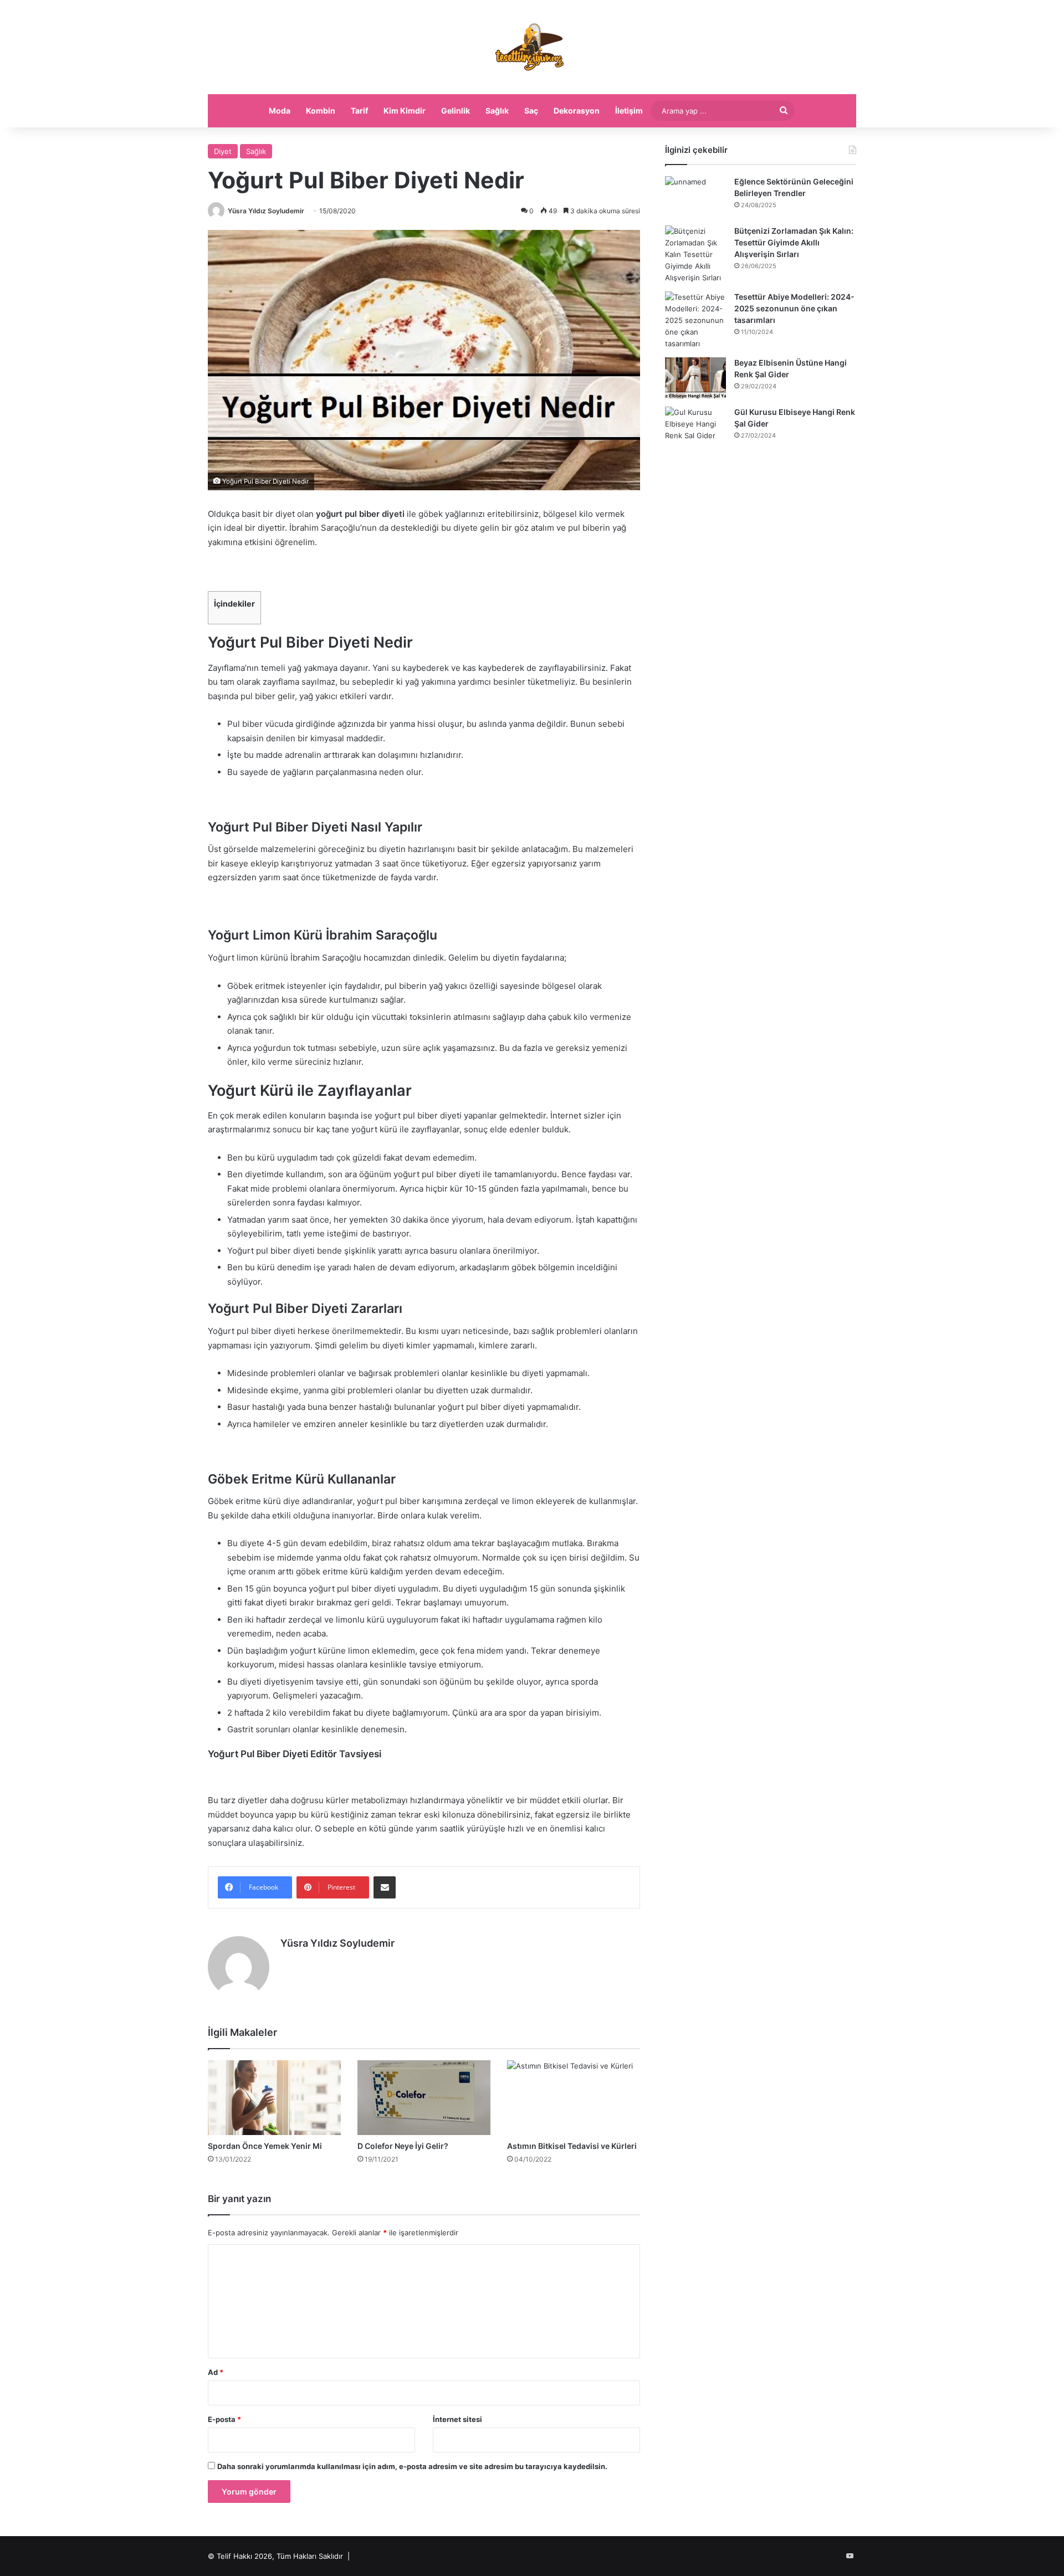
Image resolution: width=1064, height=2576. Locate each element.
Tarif (359, 111)
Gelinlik (456, 111)
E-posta (224, 2419)
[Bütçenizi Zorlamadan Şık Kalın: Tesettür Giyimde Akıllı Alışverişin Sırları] (695, 255)
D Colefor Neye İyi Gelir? (403, 2146)
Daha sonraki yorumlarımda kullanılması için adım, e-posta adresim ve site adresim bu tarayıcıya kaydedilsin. (412, 2466)
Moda (280, 111)
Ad (216, 2372)
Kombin (321, 111)
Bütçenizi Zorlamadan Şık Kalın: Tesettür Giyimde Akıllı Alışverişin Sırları (794, 242)
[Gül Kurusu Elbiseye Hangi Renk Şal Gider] (695, 427)
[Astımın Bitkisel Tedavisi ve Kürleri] (574, 2098)
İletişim (629, 111)
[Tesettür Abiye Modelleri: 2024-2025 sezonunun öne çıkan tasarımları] (695, 320)
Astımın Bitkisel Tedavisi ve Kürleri (573, 2146)
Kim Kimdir (405, 111)
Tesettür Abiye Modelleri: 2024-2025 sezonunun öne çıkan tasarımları (794, 308)
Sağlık (497, 111)
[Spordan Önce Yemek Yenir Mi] (274, 2098)
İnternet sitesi (457, 2419)
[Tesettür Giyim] (532, 47)
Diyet (223, 151)
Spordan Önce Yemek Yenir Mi (265, 2146)
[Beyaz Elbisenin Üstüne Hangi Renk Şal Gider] (695, 378)
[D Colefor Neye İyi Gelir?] (424, 2098)
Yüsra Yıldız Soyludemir (266, 211)
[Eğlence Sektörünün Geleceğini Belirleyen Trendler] (695, 197)
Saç (531, 111)
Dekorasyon (577, 111)
